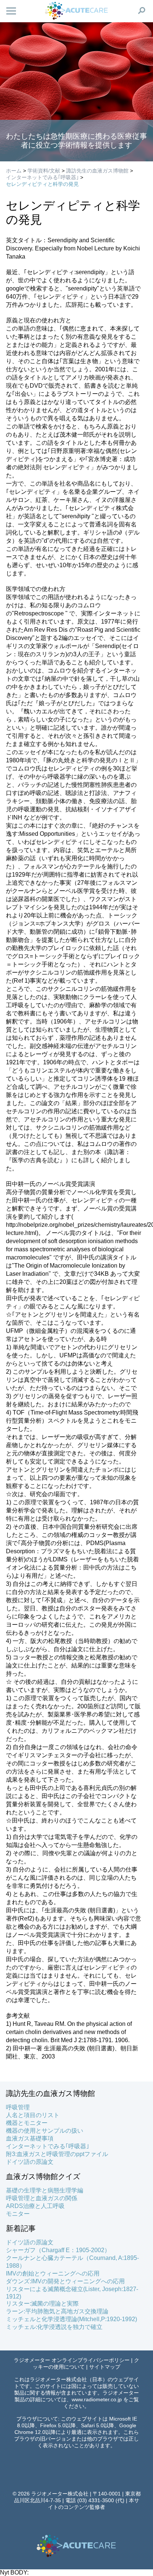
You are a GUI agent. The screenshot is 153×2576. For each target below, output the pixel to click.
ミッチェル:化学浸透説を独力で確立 (54, 2327)
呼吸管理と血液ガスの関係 (42, 2198)
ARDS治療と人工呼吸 (35, 2206)
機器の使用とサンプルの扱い (45, 2131)
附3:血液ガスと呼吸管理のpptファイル (57, 2154)
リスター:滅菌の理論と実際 (42, 2304)
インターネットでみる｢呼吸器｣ (42, 177)
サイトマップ (105, 2367)
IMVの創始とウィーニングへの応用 (53, 2273)
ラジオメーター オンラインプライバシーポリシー (72, 2360)
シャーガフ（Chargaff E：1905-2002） (58, 2250)
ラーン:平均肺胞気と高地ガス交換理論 (57, 2311)
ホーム (14, 171)
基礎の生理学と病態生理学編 (45, 2190)
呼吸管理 (18, 2107)
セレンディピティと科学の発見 (42, 184)
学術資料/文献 (44, 171)
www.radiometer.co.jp (97, 2399)
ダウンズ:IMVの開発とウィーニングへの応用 (65, 2281)
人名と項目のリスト (33, 2115)
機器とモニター (27, 2123)
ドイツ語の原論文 (30, 2162)
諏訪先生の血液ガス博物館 (97, 171)
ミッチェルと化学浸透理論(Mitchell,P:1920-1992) (71, 2319)
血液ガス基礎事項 (30, 2138)
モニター (18, 2214)
